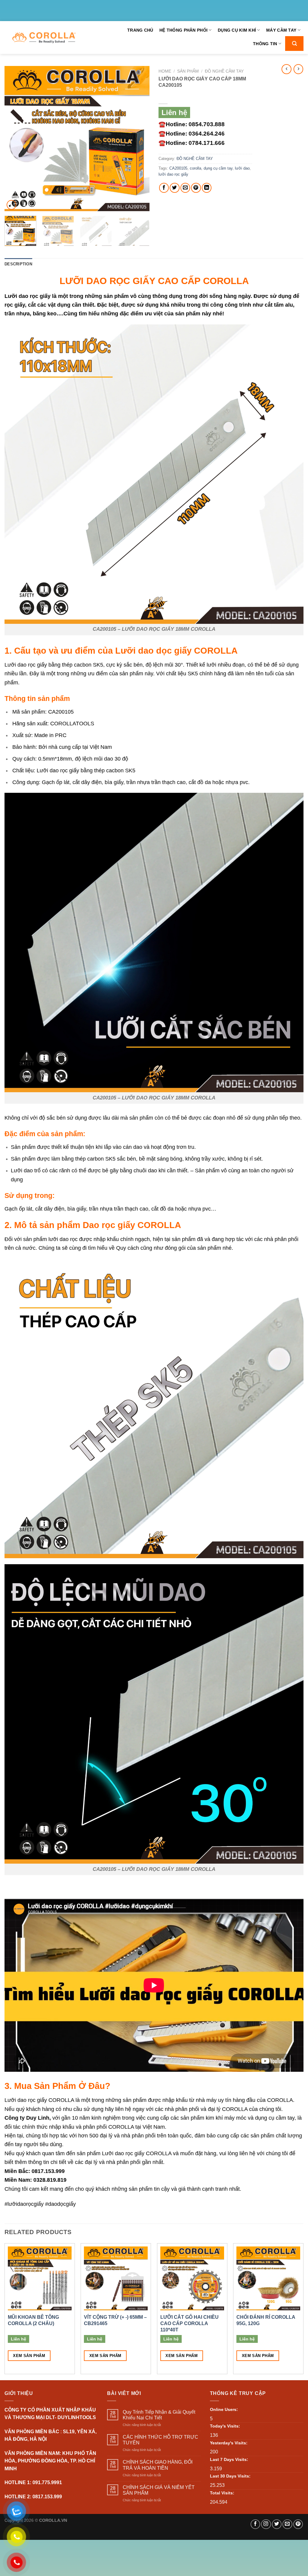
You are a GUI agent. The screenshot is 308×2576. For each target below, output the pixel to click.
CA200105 (178, 168)
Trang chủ (140, 30)
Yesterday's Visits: (229, 2443)
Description (18, 264)
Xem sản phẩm (29, 2356)
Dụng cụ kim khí (237, 30)
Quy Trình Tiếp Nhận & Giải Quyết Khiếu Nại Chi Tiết (159, 2415)
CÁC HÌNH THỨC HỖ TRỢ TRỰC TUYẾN (160, 2440)
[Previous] (15, 139)
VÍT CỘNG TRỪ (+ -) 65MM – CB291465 (115, 2320)
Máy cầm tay (281, 30)
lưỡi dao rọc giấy (173, 174)
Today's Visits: (225, 2426)
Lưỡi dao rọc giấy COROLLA (39, 2100)
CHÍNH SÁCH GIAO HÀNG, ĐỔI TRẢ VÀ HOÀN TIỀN (158, 2465)
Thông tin (265, 44)
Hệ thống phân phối (183, 30)
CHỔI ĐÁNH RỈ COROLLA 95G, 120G (266, 2320)
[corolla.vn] (44, 38)
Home (165, 71)
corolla (196, 168)
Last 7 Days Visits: (229, 2459)
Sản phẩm (188, 71)
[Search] (294, 44)
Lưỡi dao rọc (21, 296)
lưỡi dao (242, 168)
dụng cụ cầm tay (218, 168)
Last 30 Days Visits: (230, 2476)
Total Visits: (222, 2493)
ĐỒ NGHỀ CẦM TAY (224, 71)
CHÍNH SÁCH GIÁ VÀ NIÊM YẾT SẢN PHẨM (159, 2490)
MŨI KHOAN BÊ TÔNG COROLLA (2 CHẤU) (33, 2320)
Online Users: (224, 2409)
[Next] (139, 139)
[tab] (18, 264)
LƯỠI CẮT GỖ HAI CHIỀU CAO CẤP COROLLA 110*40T (189, 2323)
